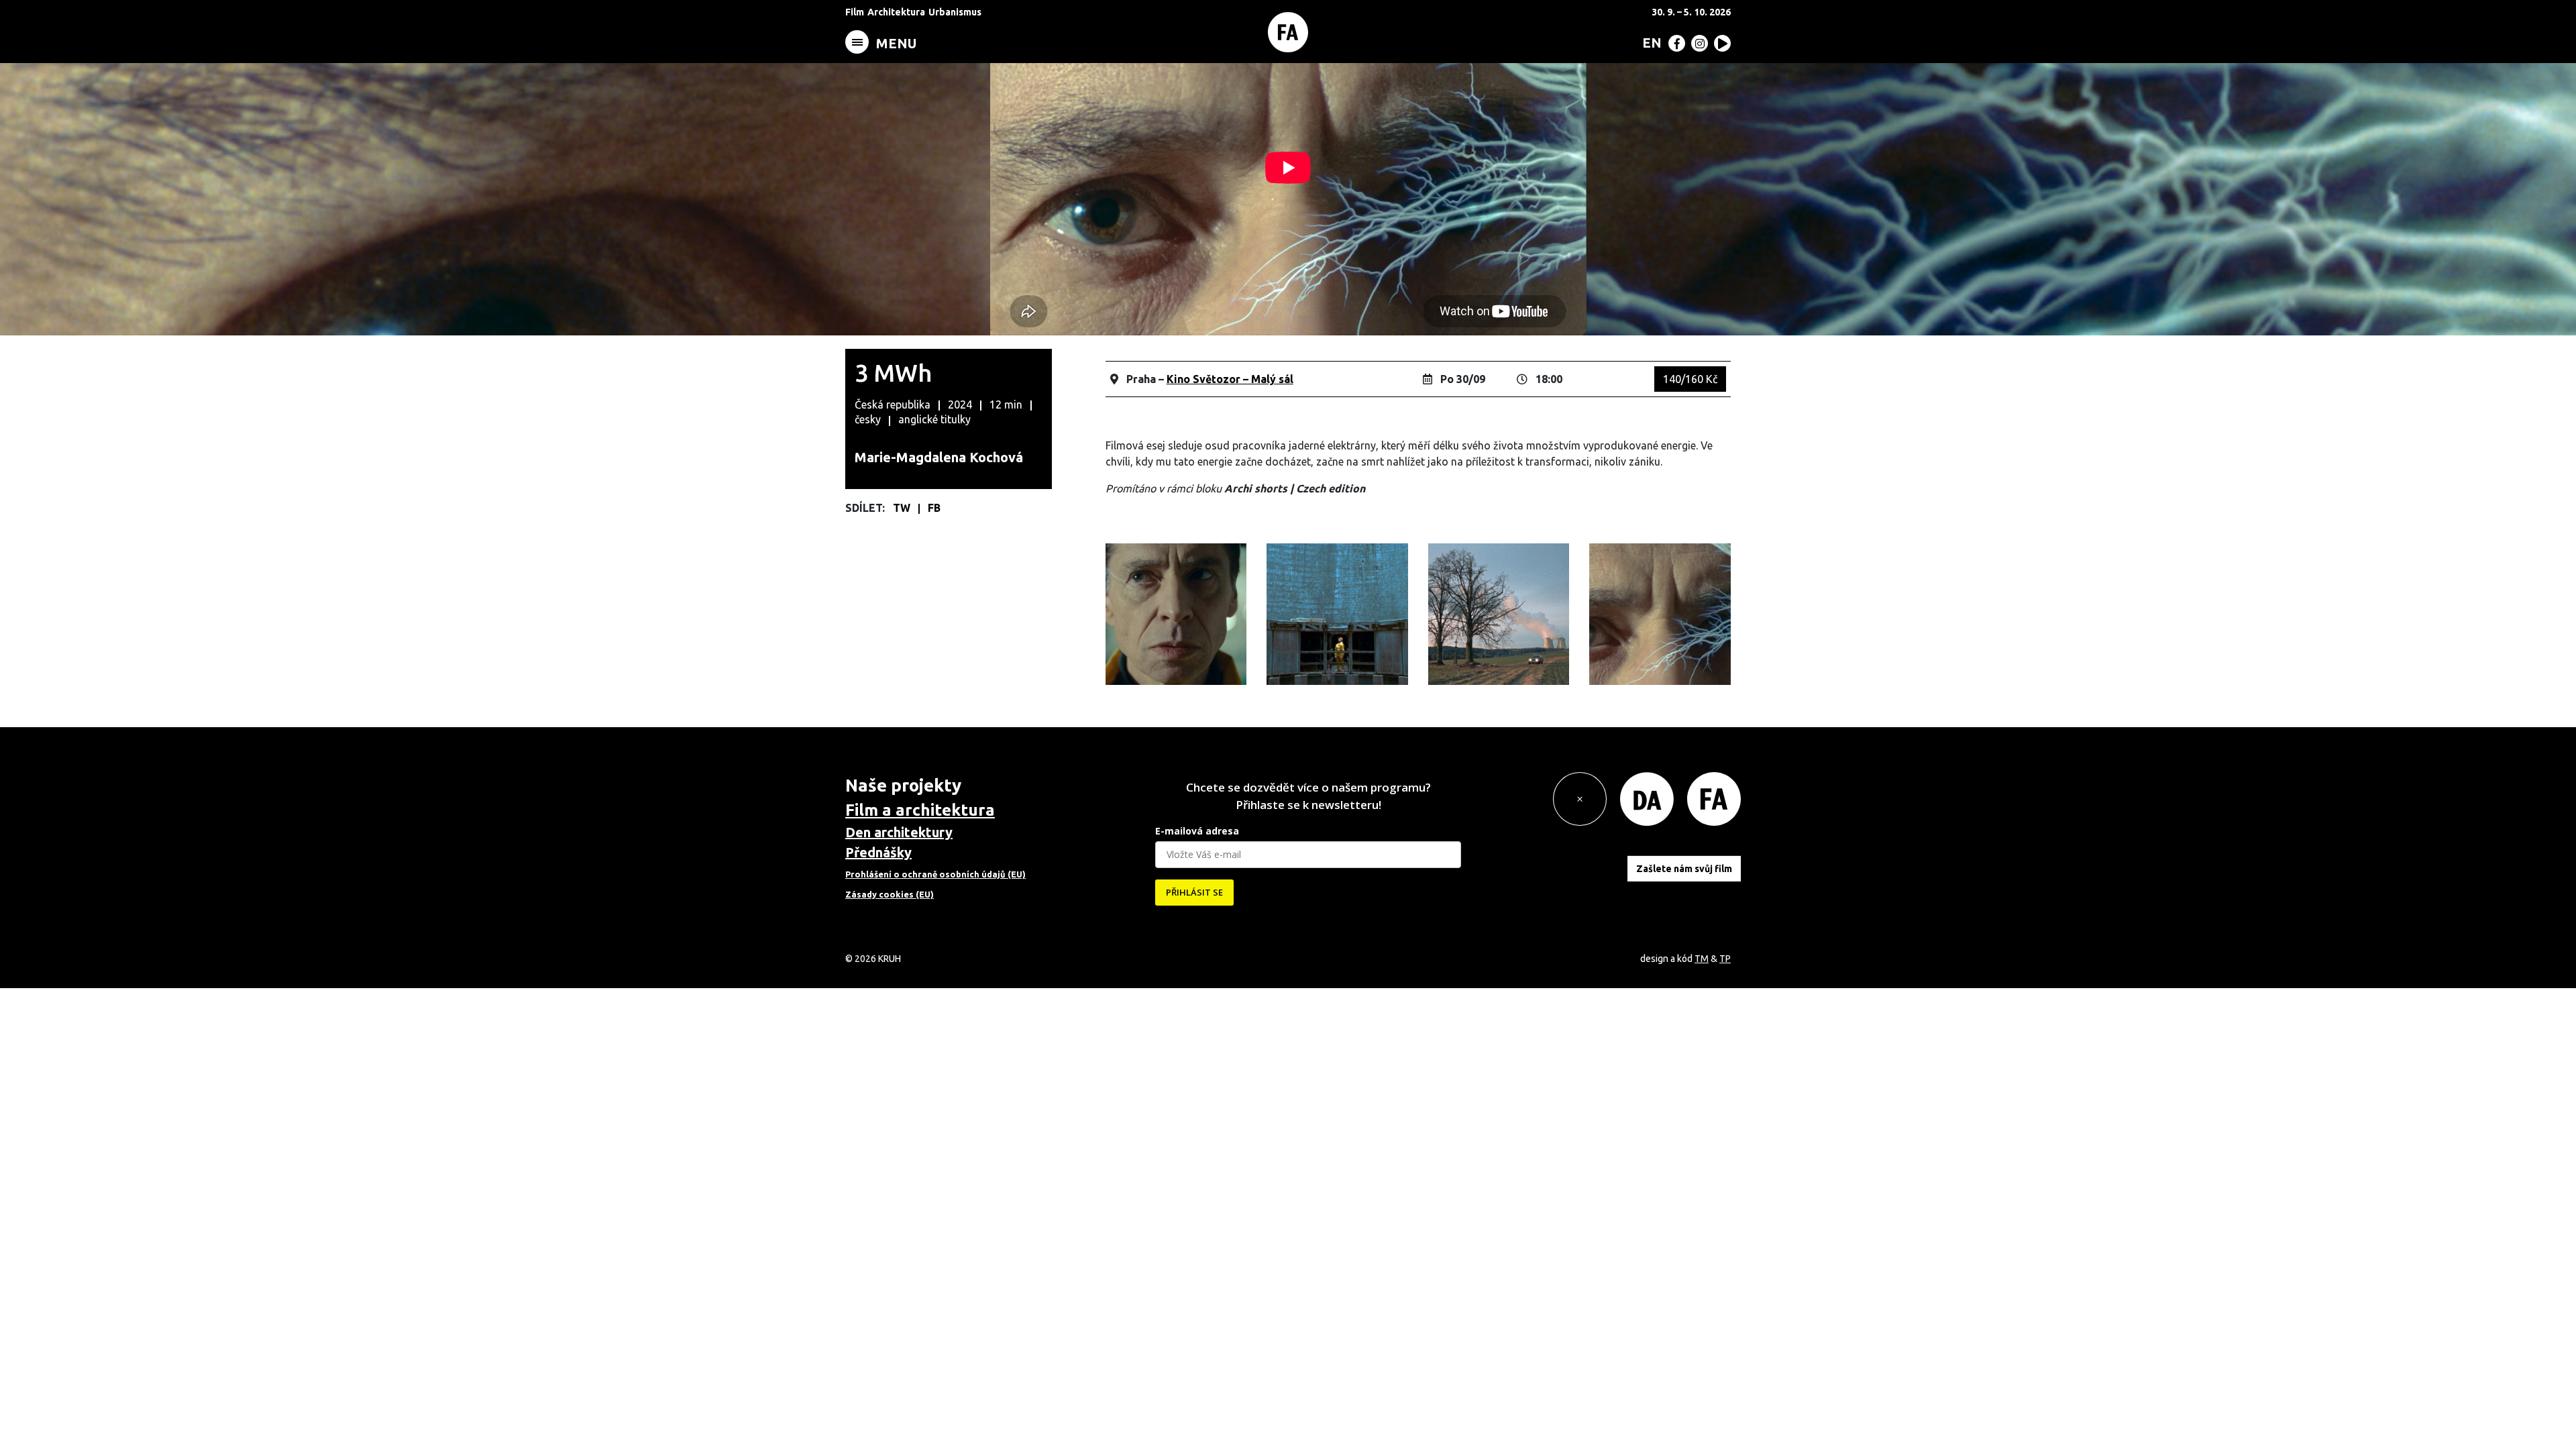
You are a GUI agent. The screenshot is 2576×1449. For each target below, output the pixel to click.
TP (1725, 959)
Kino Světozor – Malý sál (1230, 379)
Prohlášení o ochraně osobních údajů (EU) (935, 874)
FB (934, 508)
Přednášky (878, 852)
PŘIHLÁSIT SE (1194, 892)
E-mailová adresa (1197, 831)
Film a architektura (920, 810)
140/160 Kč (1690, 379)
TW (903, 508)
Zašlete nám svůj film (1684, 869)
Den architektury (899, 832)
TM (1702, 959)
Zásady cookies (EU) (890, 894)
